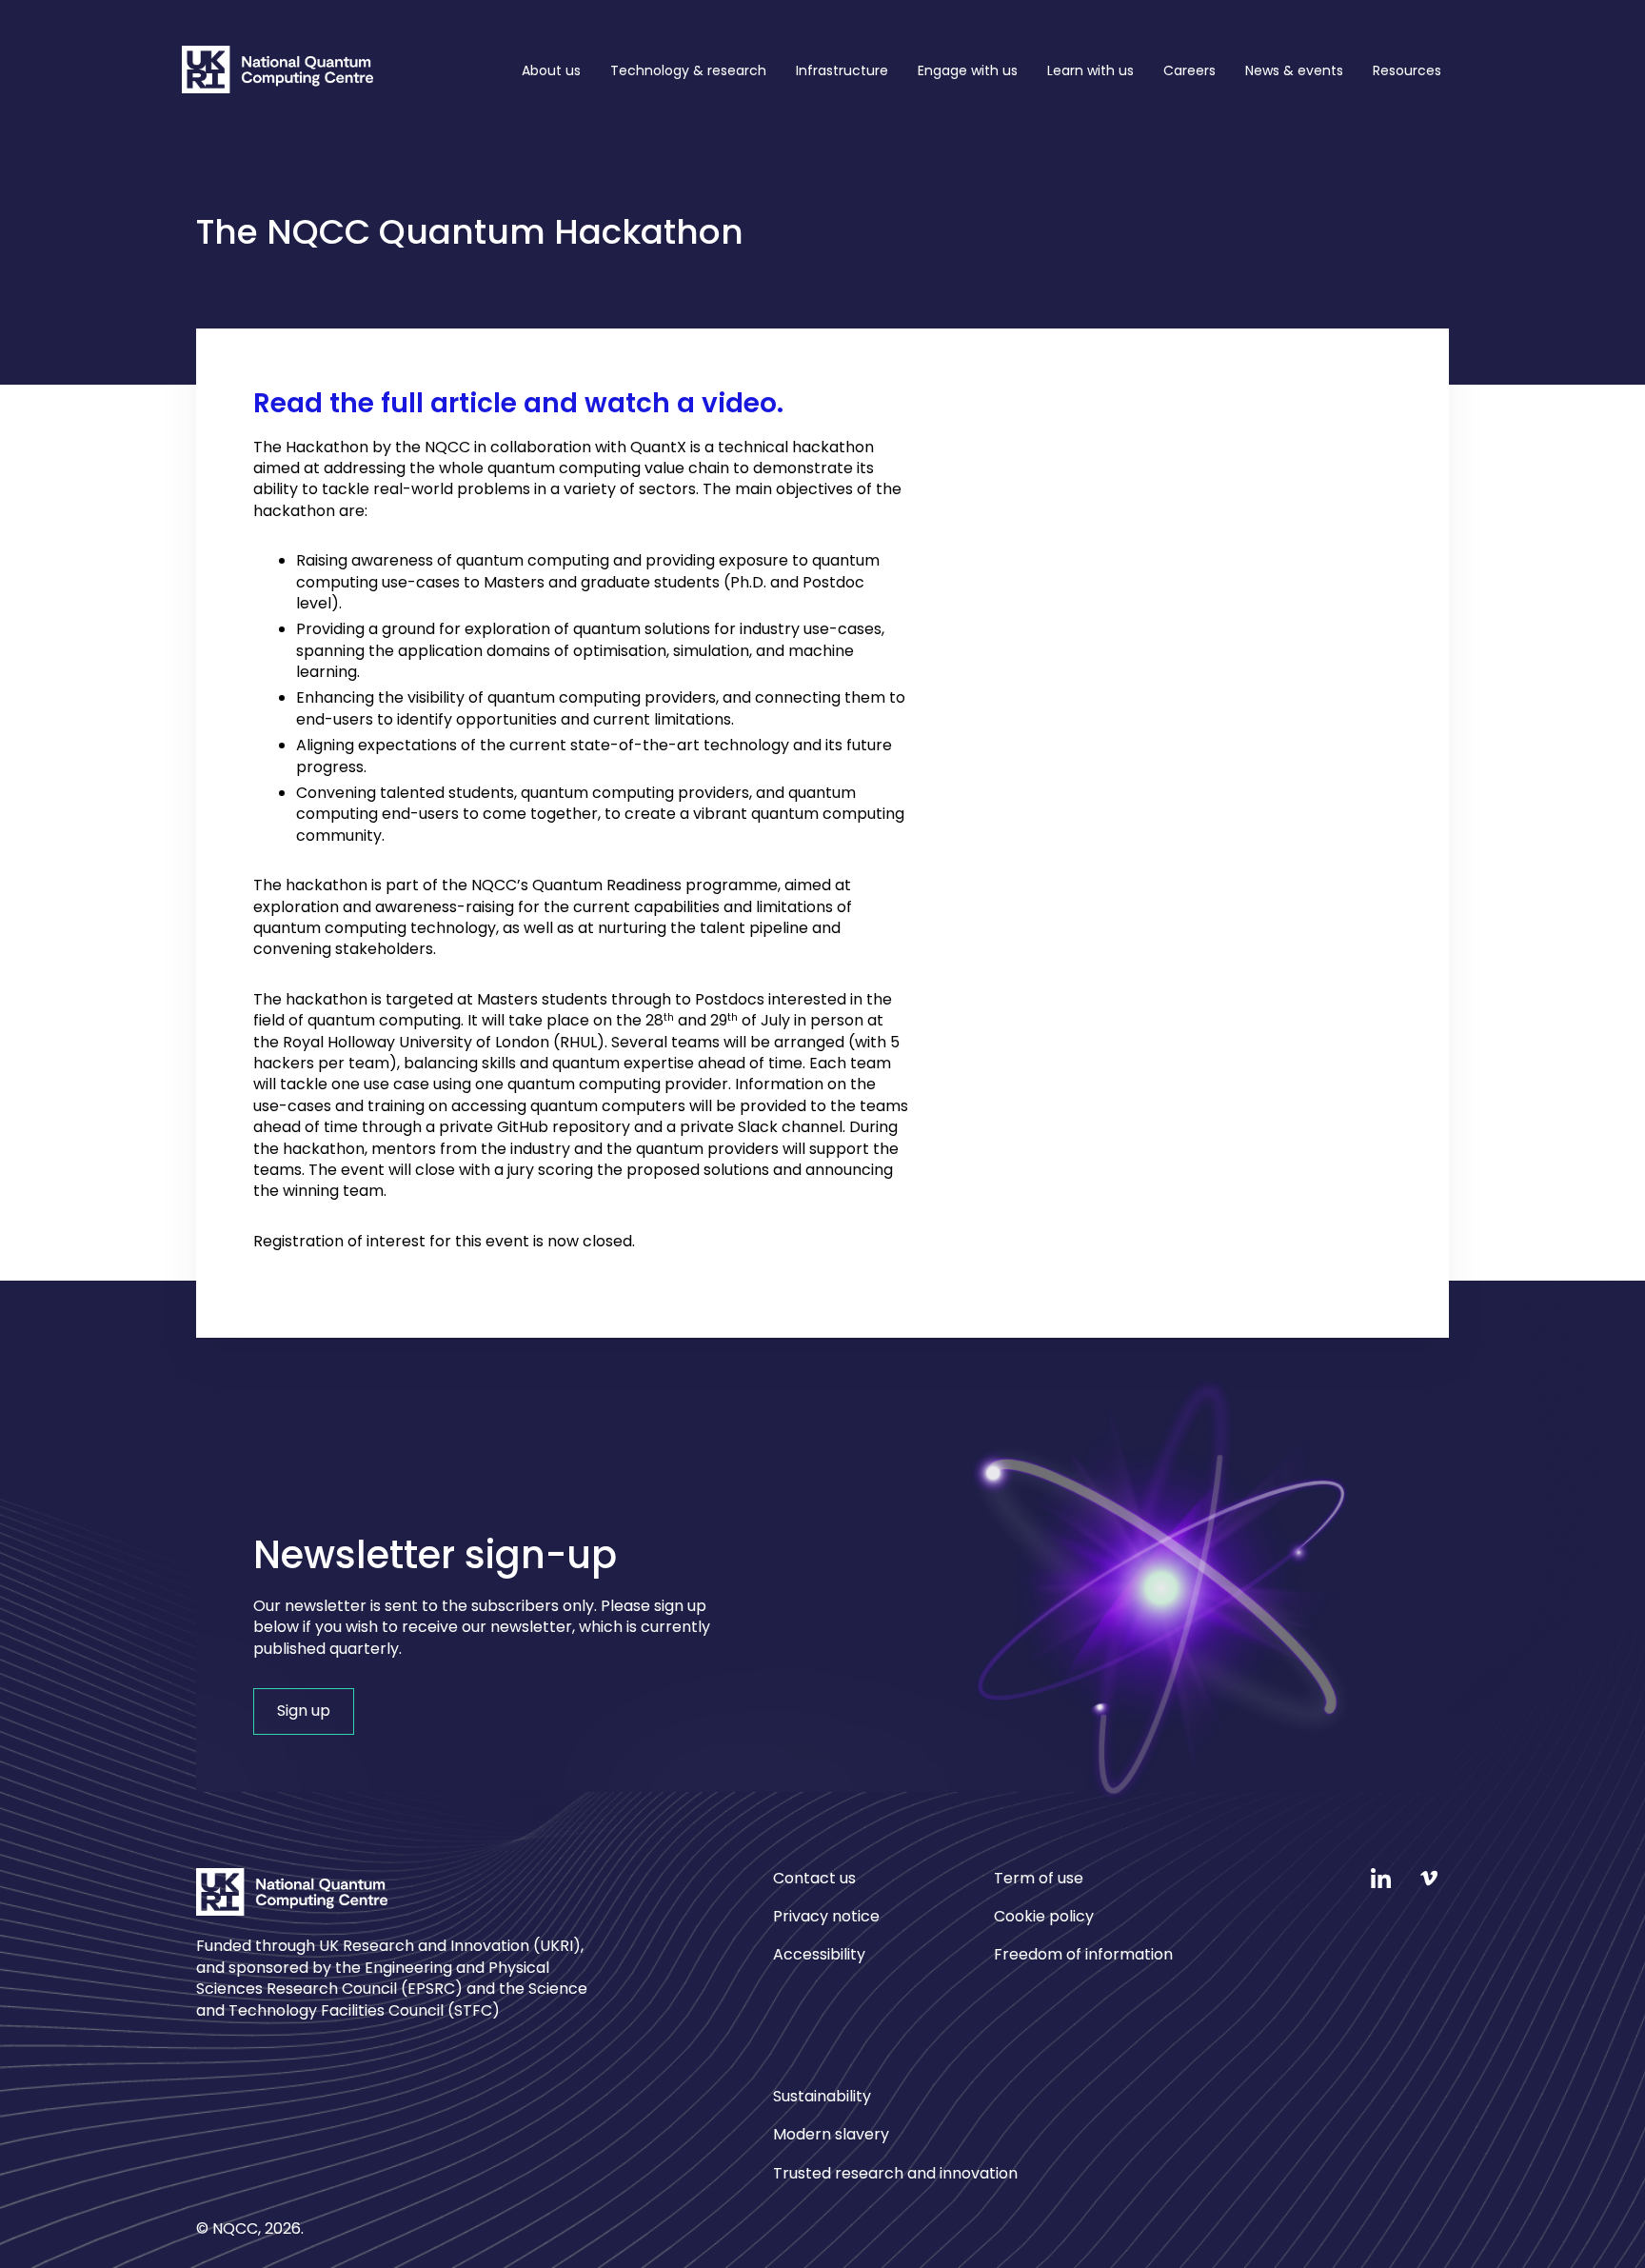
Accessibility (819, 1954)
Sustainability (822, 2097)
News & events (1294, 70)
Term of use (1039, 1879)
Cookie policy (1044, 1916)
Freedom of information (1083, 1954)
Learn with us (1090, 70)
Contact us (814, 1879)
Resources (1407, 70)
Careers (1189, 70)
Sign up (304, 1711)
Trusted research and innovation (895, 2173)
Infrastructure (842, 70)
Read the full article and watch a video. (518, 403)
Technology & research (688, 70)
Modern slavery (831, 2134)
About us (551, 70)
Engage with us (968, 70)
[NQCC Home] (277, 73)
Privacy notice (826, 1916)
